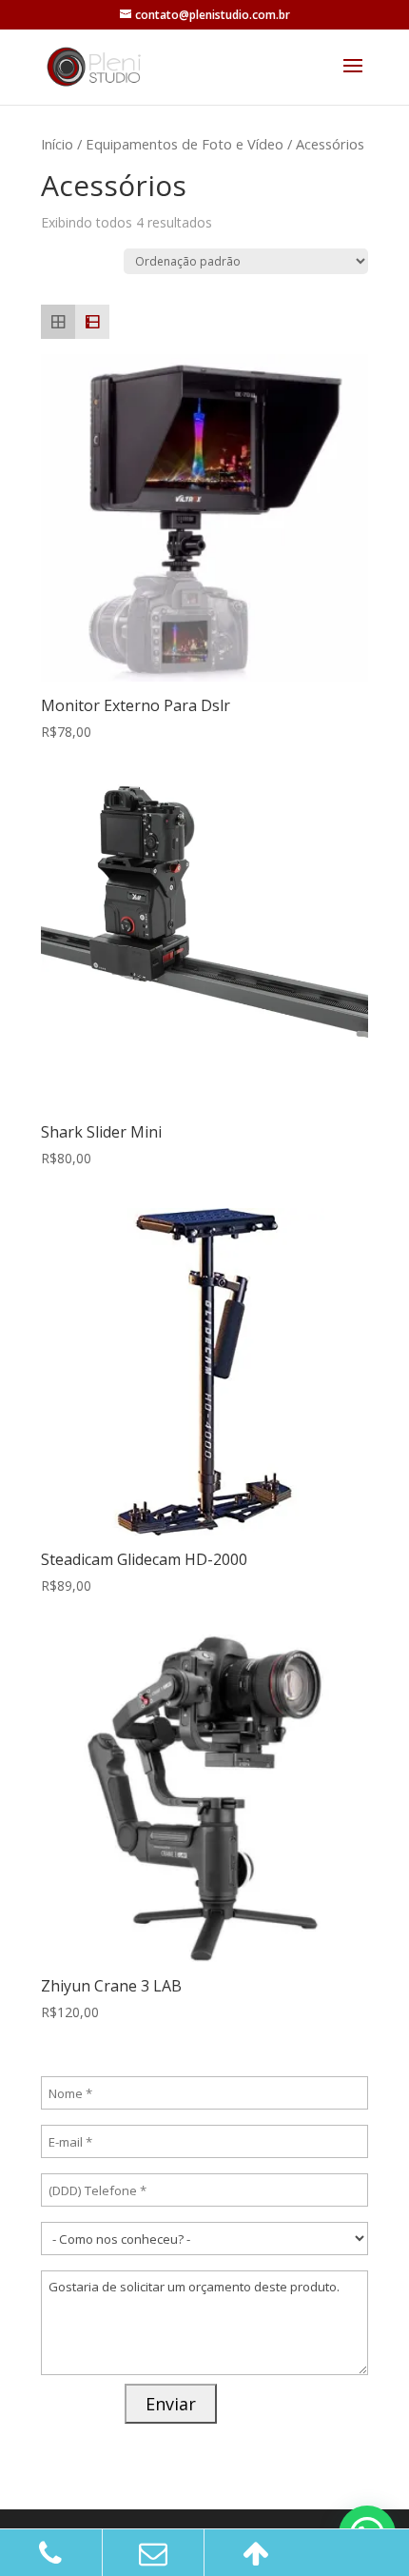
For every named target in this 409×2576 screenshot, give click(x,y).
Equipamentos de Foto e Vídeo (185, 144)
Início (57, 144)
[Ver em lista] (92, 322)
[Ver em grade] (58, 322)
